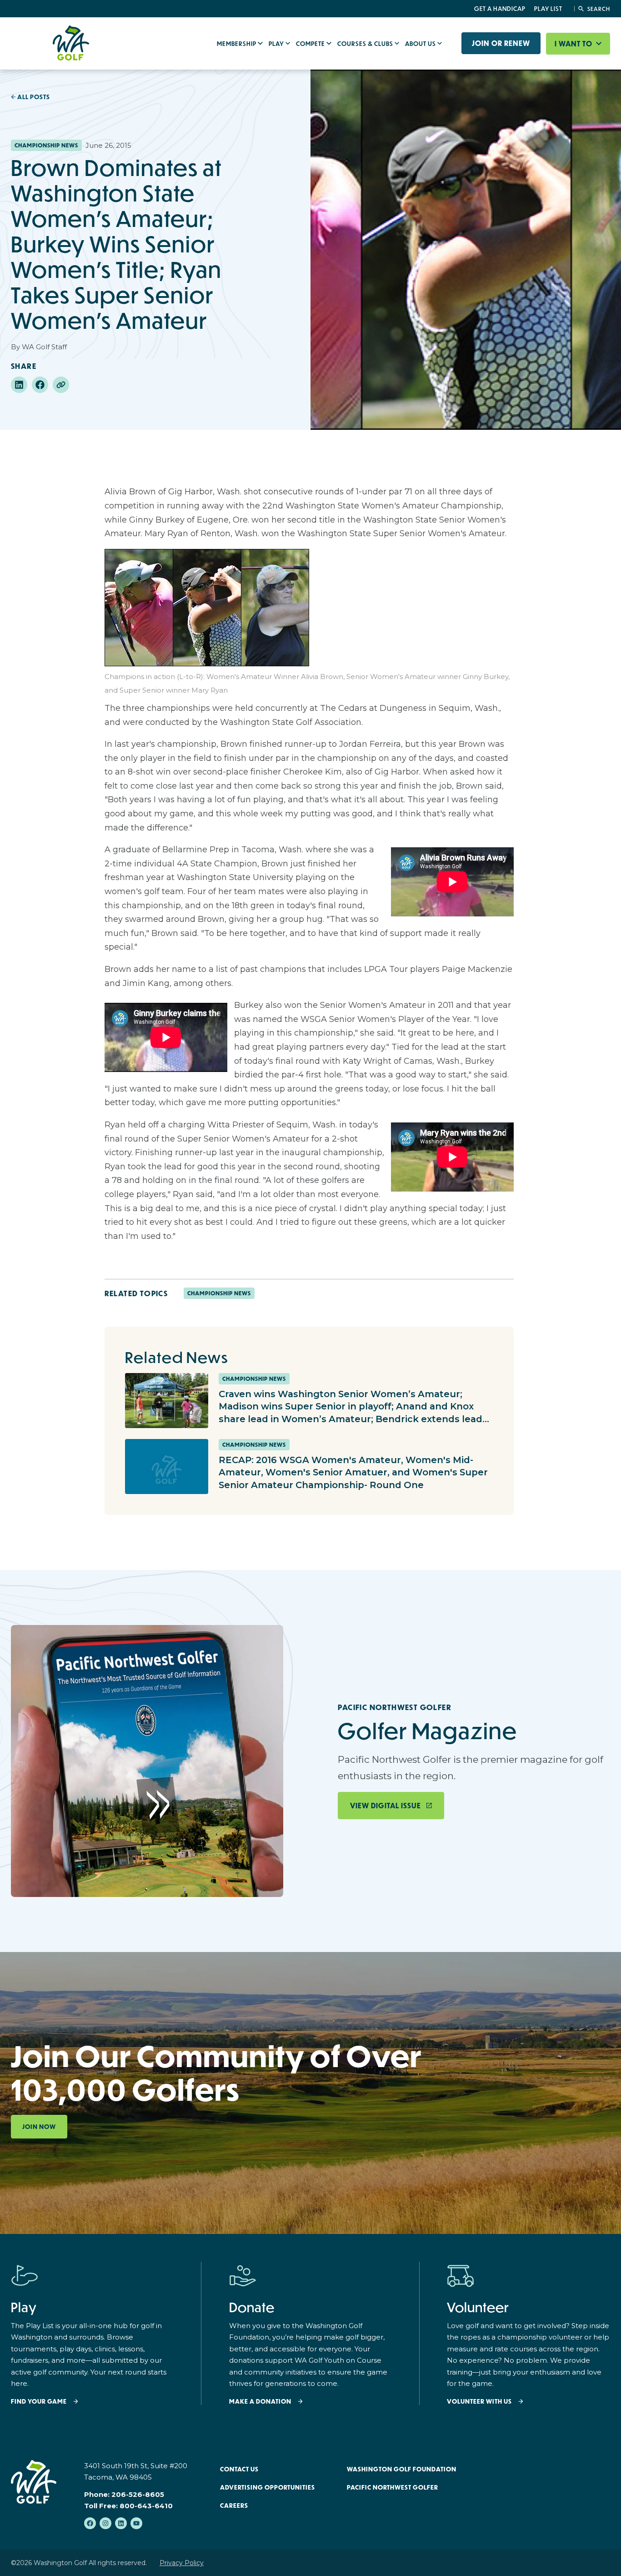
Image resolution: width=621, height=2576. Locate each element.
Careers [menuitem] (234, 2506)
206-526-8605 (138, 2494)
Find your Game (39, 2402)
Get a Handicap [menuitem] (500, 9)
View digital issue (386, 1806)
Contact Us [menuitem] (239, 2469)
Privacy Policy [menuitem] (182, 2563)
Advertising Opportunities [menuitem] (268, 2487)
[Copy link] (61, 385)
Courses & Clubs (366, 44)
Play (277, 44)
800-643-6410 (146, 2506)
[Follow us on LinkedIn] (121, 2523)
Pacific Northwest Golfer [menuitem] (393, 2487)
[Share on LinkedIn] (19, 385)
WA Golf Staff (44, 347)
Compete (311, 44)
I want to (574, 44)
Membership (237, 44)
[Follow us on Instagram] (105, 2523)
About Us (421, 44)
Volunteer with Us (479, 2402)
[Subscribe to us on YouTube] (136, 2523)
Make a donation (260, 2402)
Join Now (39, 2127)
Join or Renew (501, 43)
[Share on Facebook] (40, 385)
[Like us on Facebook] (90, 2523)
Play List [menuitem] (548, 9)
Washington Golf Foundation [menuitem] (402, 2469)
